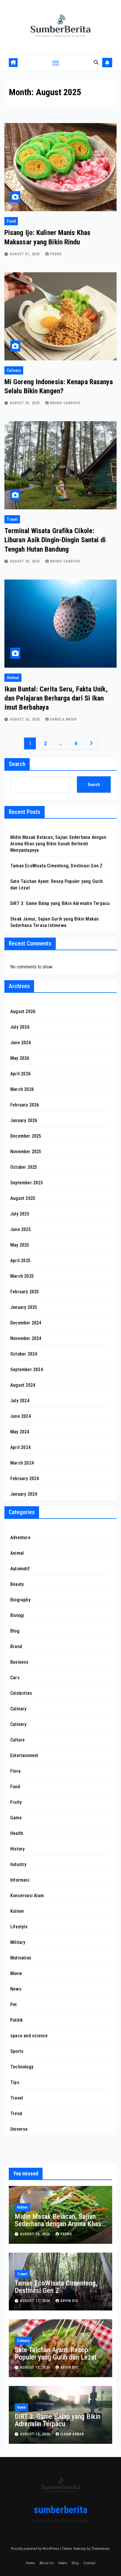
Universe (19, 2129)
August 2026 (23, 1011)
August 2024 (23, 1385)
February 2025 (25, 1292)
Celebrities (21, 1693)
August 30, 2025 (26, 403)
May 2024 (20, 1432)
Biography (20, 1600)
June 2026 (21, 1043)
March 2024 (22, 1463)
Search (17, 764)
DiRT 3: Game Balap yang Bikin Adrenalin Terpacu (60, 903)
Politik (17, 2020)
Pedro (56, 254)
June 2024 (21, 1416)
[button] (96, 62)
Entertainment (24, 1755)
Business (20, 1662)
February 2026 (25, 1105)
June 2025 (21, 1229)
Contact (89, 2563)
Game (16, 1818)
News (16, 1989)
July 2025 (20, 1214)
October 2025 (24, 1167)
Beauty (17, 1584)
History (17, 1849)
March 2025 (22, 1276)
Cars (15, 1678)
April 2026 (20, 1074)
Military (18, 1942)
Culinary (14, 370)
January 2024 (24, 1494)
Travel (12, 519)
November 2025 (26, 1152)
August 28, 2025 (26, 561)
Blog (15, 1631)
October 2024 (24, 1354)
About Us (47, 2563)
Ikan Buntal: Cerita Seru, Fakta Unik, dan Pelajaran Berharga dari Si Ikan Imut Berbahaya (56, 698)
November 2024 (26, 1338)
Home (30, 2563)
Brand (16, 1646)
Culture (17, 1740)
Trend (16, 2114)
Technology (22, 2067)
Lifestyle (19, 1927)
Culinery (19, 1724)
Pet (14, 2005)
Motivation (21, 1958)
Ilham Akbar (72, 2434)
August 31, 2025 (26, 254)
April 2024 (20, 1447)
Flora (15, 1771)
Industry (19, 1864)
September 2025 (27, 1183)
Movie (16, 1973)
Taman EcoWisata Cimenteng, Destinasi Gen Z (56, 866)
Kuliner (17, 1911)
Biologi (17, 1615)
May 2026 (20, 1058)
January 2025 (24, 1307)
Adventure (20, 1538)
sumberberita (61, 2510)
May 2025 (20, 1245)
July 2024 (20, 1401)
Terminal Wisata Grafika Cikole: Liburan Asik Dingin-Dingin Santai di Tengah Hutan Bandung (55, 540)
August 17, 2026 (36, 2301)
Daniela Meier (63, 719)
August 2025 (23, 1198)
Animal (13, 678)
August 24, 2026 (36, 2234)
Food (11, 221)
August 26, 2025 (26, 719)
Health (17, 1833)
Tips (15, 2082)
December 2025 (26, 1136)
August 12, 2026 (36, 2434)
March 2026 (22, 1089)
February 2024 (25, 1478)
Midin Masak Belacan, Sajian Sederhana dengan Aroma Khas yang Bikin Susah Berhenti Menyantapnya (58, 844)
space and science (29, 2036)
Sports (17, 2051)
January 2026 (24, 1120)
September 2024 (27, 1370)
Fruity (16, 1802)
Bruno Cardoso (65, 403)
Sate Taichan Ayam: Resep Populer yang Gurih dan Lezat (56, 2354)
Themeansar (100, 2549)
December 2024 (26, 1323)
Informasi (20, 1880)
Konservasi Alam (27, 1896)
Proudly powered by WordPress (35, 2549)
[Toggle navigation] (56, 63)
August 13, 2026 (36, 2367)
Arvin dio (69, 2301)
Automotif (20, 1569)
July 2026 (20, 1027)
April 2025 (20, 1261)
